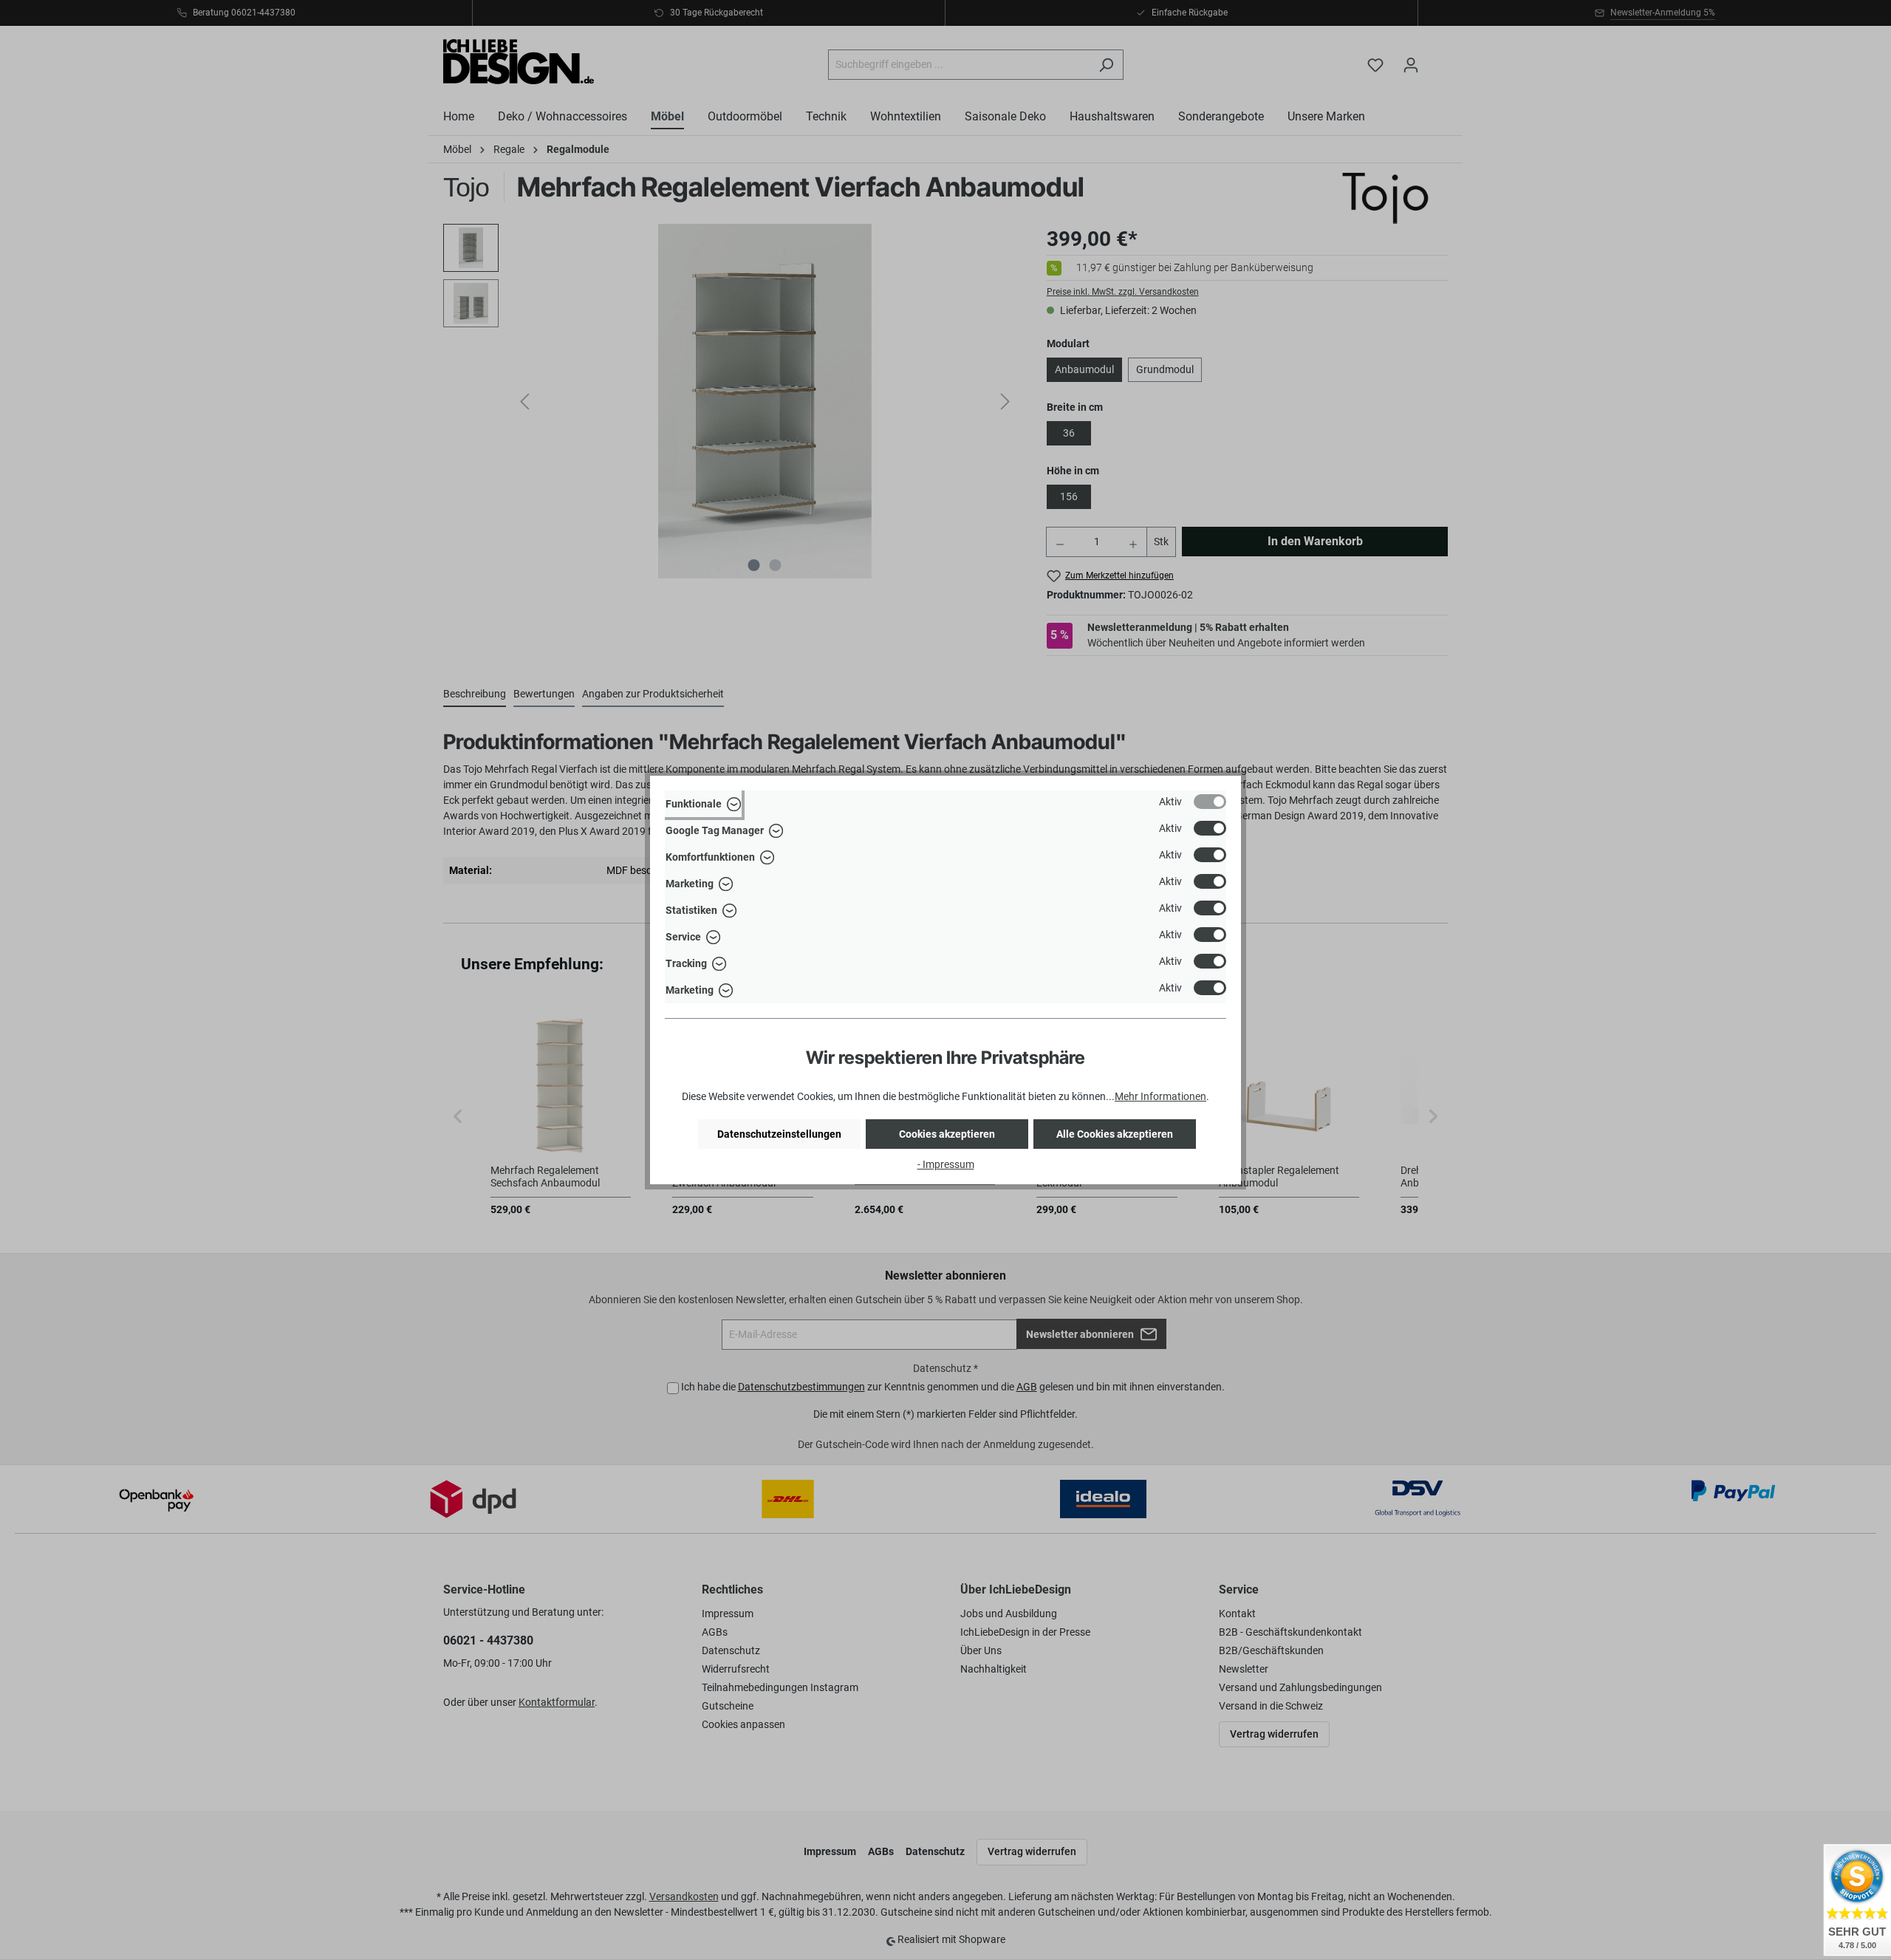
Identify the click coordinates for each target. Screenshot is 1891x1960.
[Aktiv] (1210, 802)
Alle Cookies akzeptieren (1115, 1134)
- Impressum (946, 1164)
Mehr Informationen (1160, 1096)
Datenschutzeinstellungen (779, 1134)
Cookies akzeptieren (947, 1134)
